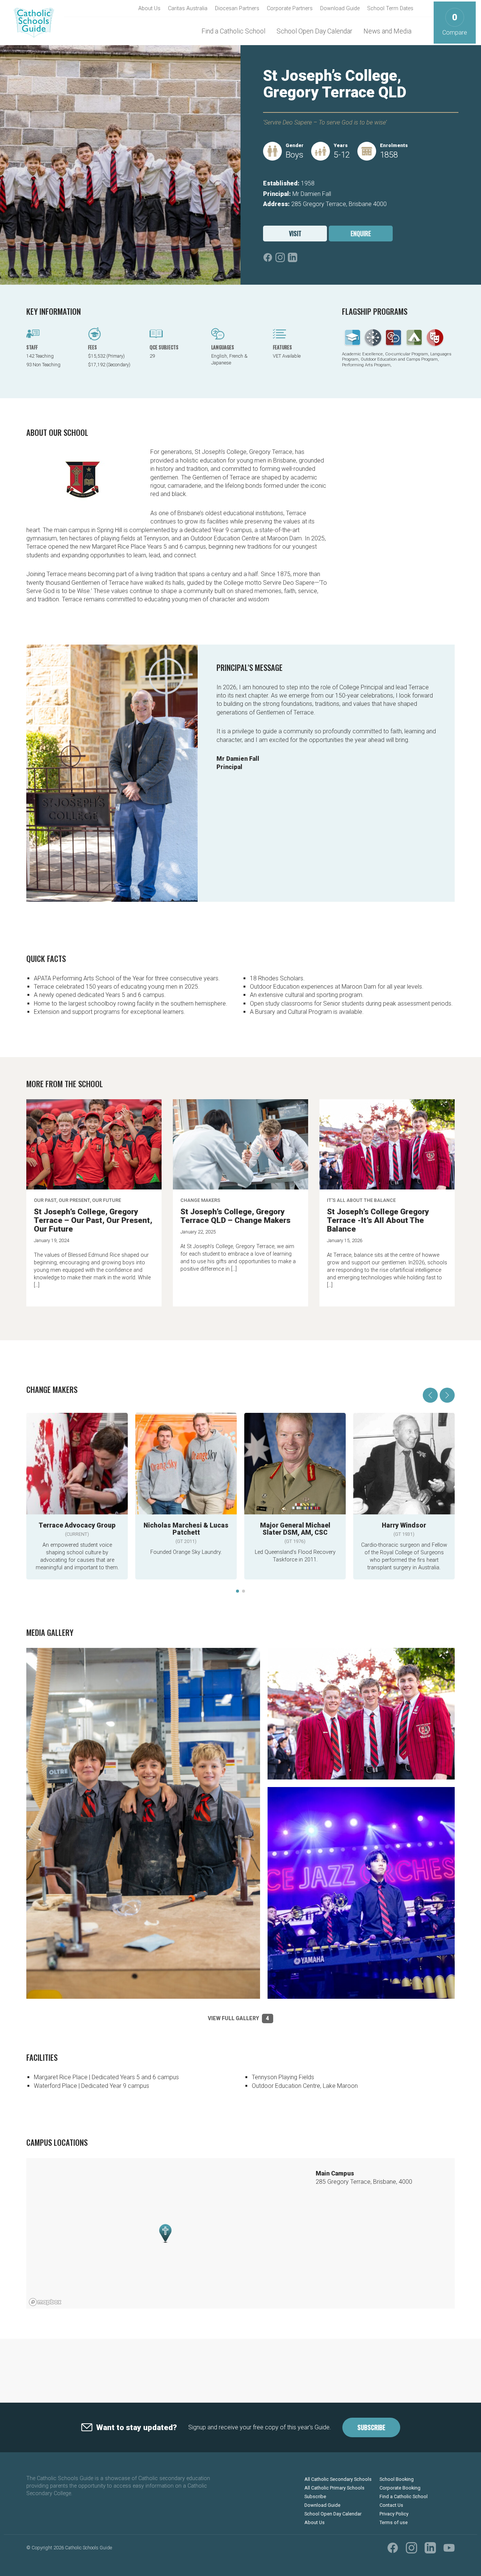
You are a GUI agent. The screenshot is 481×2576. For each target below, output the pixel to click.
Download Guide (340, 8)
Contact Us (391, 2505)
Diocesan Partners (237, 8)
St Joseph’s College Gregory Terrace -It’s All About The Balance (378, 1220)
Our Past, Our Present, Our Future (77, 1200)
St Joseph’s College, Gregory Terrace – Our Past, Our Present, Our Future (93, 1220)
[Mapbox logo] (45, 2302)
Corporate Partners (290, 8)
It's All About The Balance (361, 1200)
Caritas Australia (188, 8)
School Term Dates (390, 8)
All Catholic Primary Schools (334, 2488)
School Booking (397, 2479)
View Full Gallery (238, 2018)
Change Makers (200, 1200)
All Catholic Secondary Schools (338, 2479)
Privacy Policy (394, 2514)
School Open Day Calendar (314, 31)
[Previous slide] (430, 1395)
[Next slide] (447, 1395)
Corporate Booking (400, 2488)
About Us (149, 8)
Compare (455, 24)
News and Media (387, 31)
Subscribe (371, 2427)
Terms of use (394, 2522)
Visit (295, 234)
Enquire (361, 234)
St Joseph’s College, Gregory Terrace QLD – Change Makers (235, 1216)
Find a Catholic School (233, 31)
